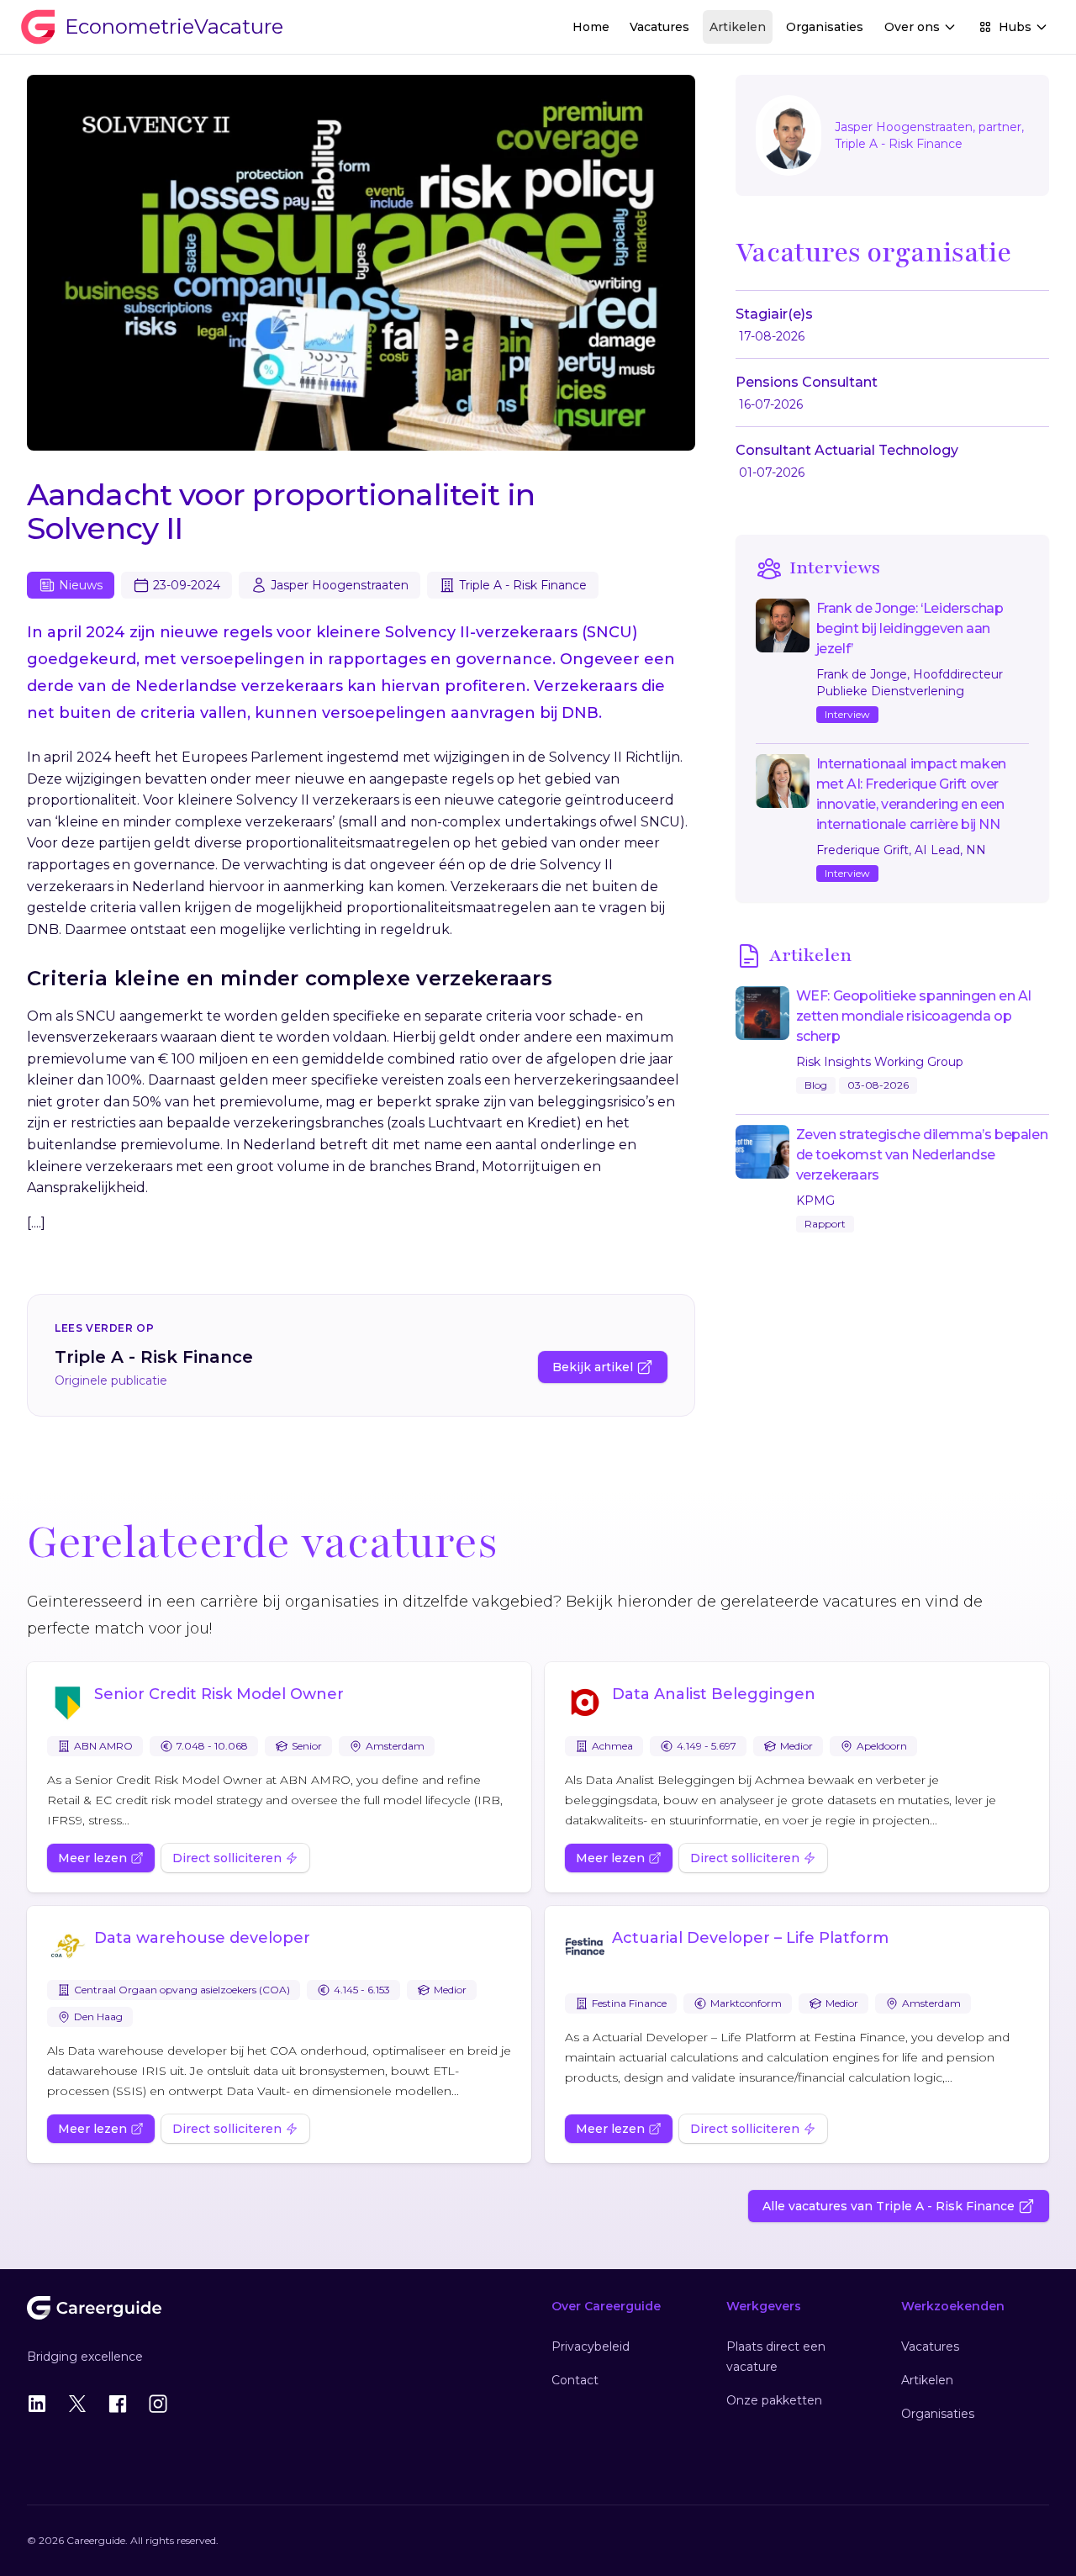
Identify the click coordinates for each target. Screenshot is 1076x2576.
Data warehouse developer (202, 1938)
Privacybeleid (591, 2346)
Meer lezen (92, 1858)
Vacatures (659, 27)
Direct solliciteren (227, 1858)
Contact (575, 2380)
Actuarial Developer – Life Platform (750, 1938)
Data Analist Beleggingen (714, 1694)
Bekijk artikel (593, 1367)
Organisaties (825, 27)
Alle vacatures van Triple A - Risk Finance (889, 2206)
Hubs (1015, 27)
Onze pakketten (774, 2400)
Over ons (912, 27)
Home (591, 27)
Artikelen (738, 27)
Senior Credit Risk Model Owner (219, 1694)
